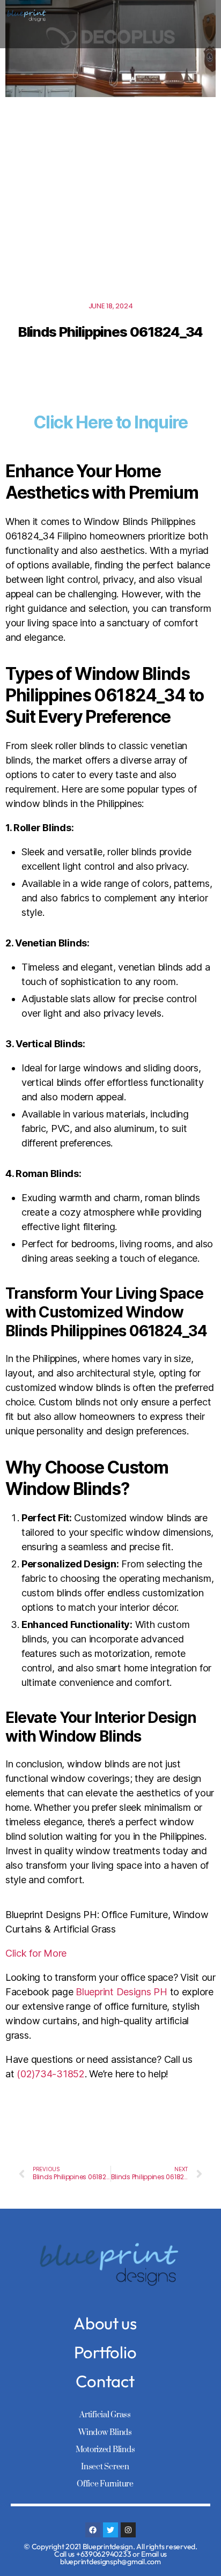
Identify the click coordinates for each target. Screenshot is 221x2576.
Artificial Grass (105, 2415)
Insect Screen (105, 2467)
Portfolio (105, 2352)
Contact (105, 2381)
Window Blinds (105, 2433)
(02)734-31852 (51, 2074)
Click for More (36, 1953)
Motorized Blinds (105, 2450)
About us (105, 2323)
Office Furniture (105, 2484)
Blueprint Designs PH (121, 1992)
